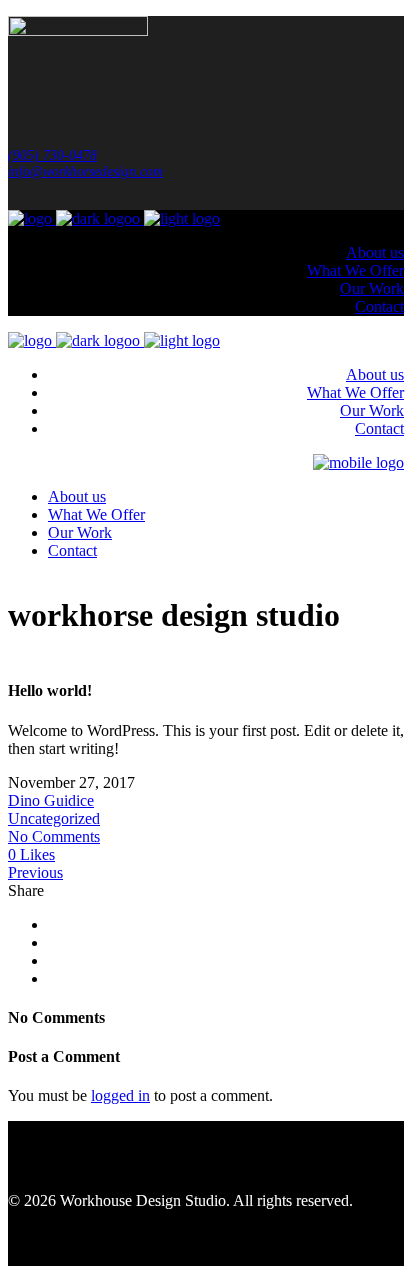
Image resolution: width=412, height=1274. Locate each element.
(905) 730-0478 (52, 155)
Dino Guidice (51, 800)
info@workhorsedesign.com (85, 171)
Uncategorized (54, 818)
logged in (120, 1095)
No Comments (54, 836)
